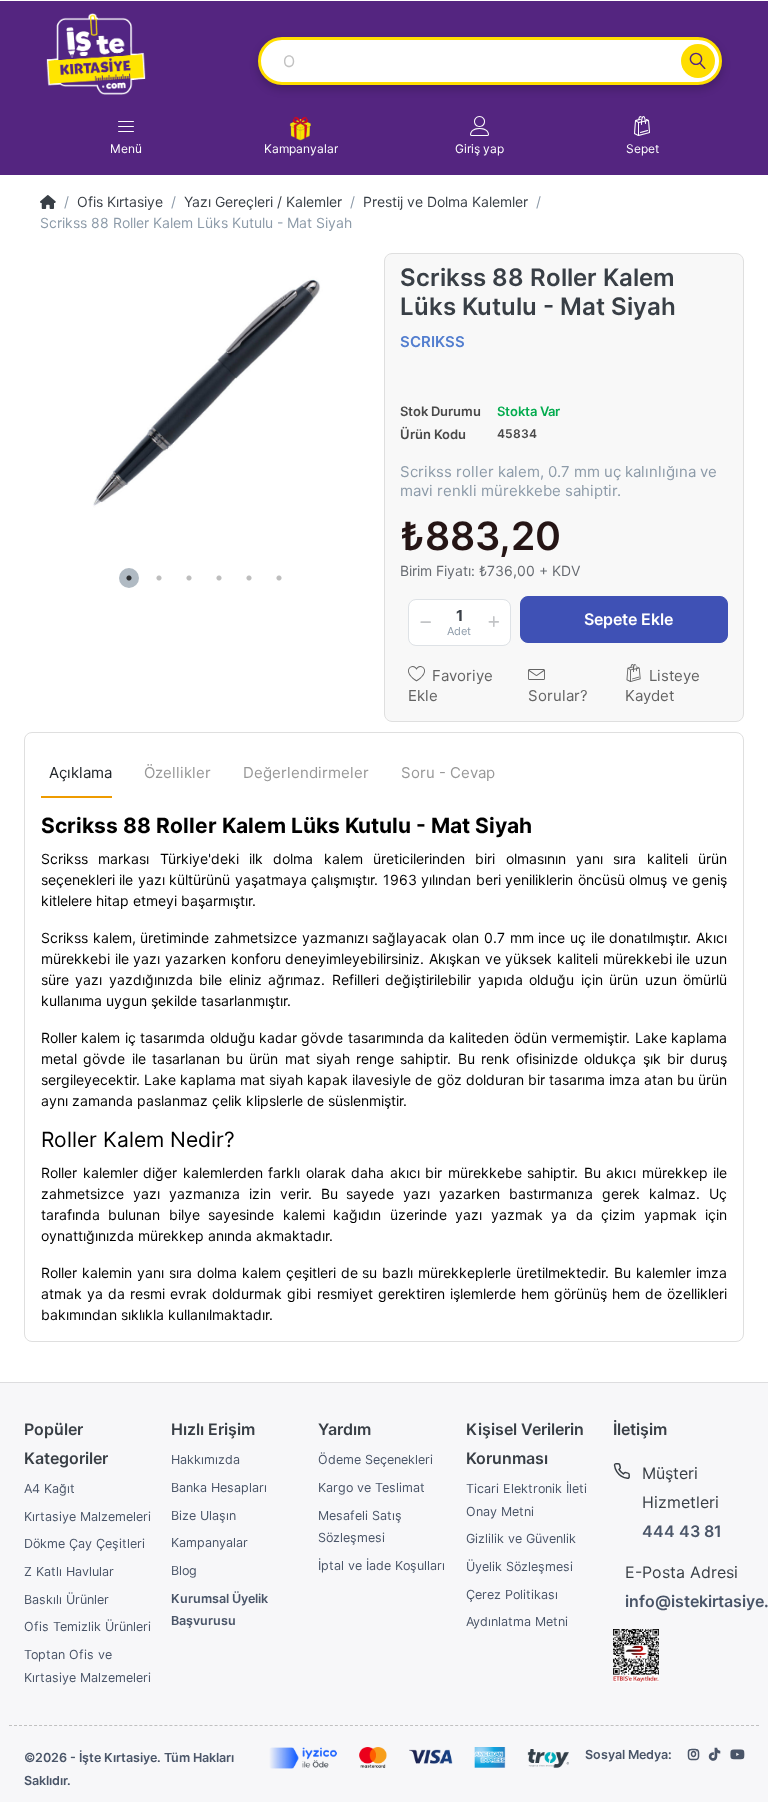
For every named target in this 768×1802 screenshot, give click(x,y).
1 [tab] (129, 578)
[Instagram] (693, 1754)
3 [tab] (189, 578)
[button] (479, 136)
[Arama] (698, 61)
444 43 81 (682, 1531)
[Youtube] (737, 1754)
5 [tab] (249, 578)
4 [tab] (219, 578)
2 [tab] (159, 578)
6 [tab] (279, 578)
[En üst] (48, 201)
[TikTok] (714, 1754)
